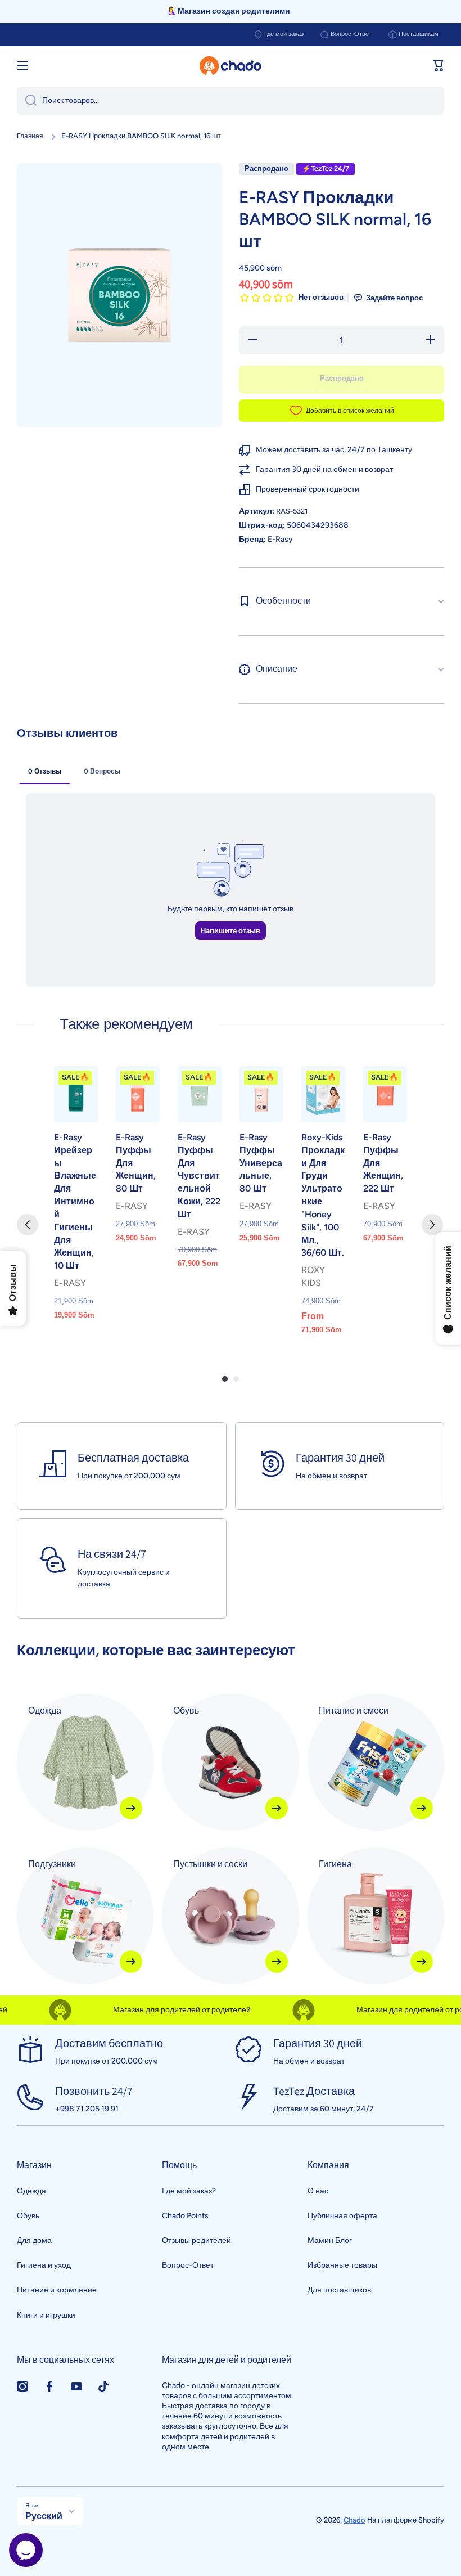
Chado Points (185, 2216)
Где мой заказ (284, 34)
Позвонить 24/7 (94, 2091)
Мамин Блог (330, 2240)
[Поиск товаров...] (27, 101)
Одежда (31, 2191)
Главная (30, 136)
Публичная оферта (342, 2216)
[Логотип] (231, 66)
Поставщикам (419, 34)
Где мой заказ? (189, 2191)
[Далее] (432, 1225)
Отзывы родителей (196, 2240)
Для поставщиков (339, 2290)
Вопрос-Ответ (351, 34)
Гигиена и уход (44, 2265)
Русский (44, 2516)
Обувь (28, 2216)
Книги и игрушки (46, 2315)
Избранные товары (342, 2265)
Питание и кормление (57, 2290)
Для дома (34, 2240)
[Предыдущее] (28, 1225)
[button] (439, 66)
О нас (318, 2191)
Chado (354, 2520)
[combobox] (231, 101)
